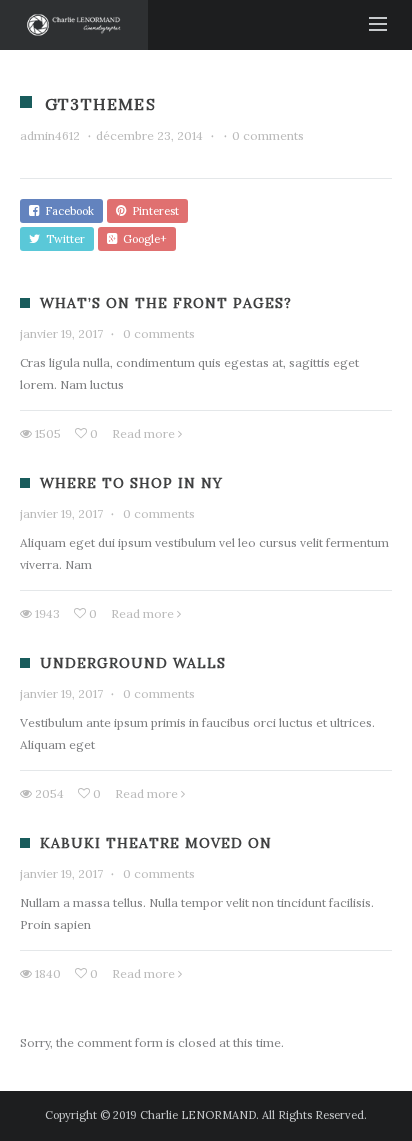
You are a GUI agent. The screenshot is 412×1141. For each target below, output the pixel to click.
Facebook (66, 211)
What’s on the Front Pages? (166, 303)
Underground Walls (133, 663)
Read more (143, 433)
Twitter (62, 239)
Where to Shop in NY (131, 483)
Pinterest (152, 211)
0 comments (268, 135)
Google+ (142, 239)
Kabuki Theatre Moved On (156, 843)
